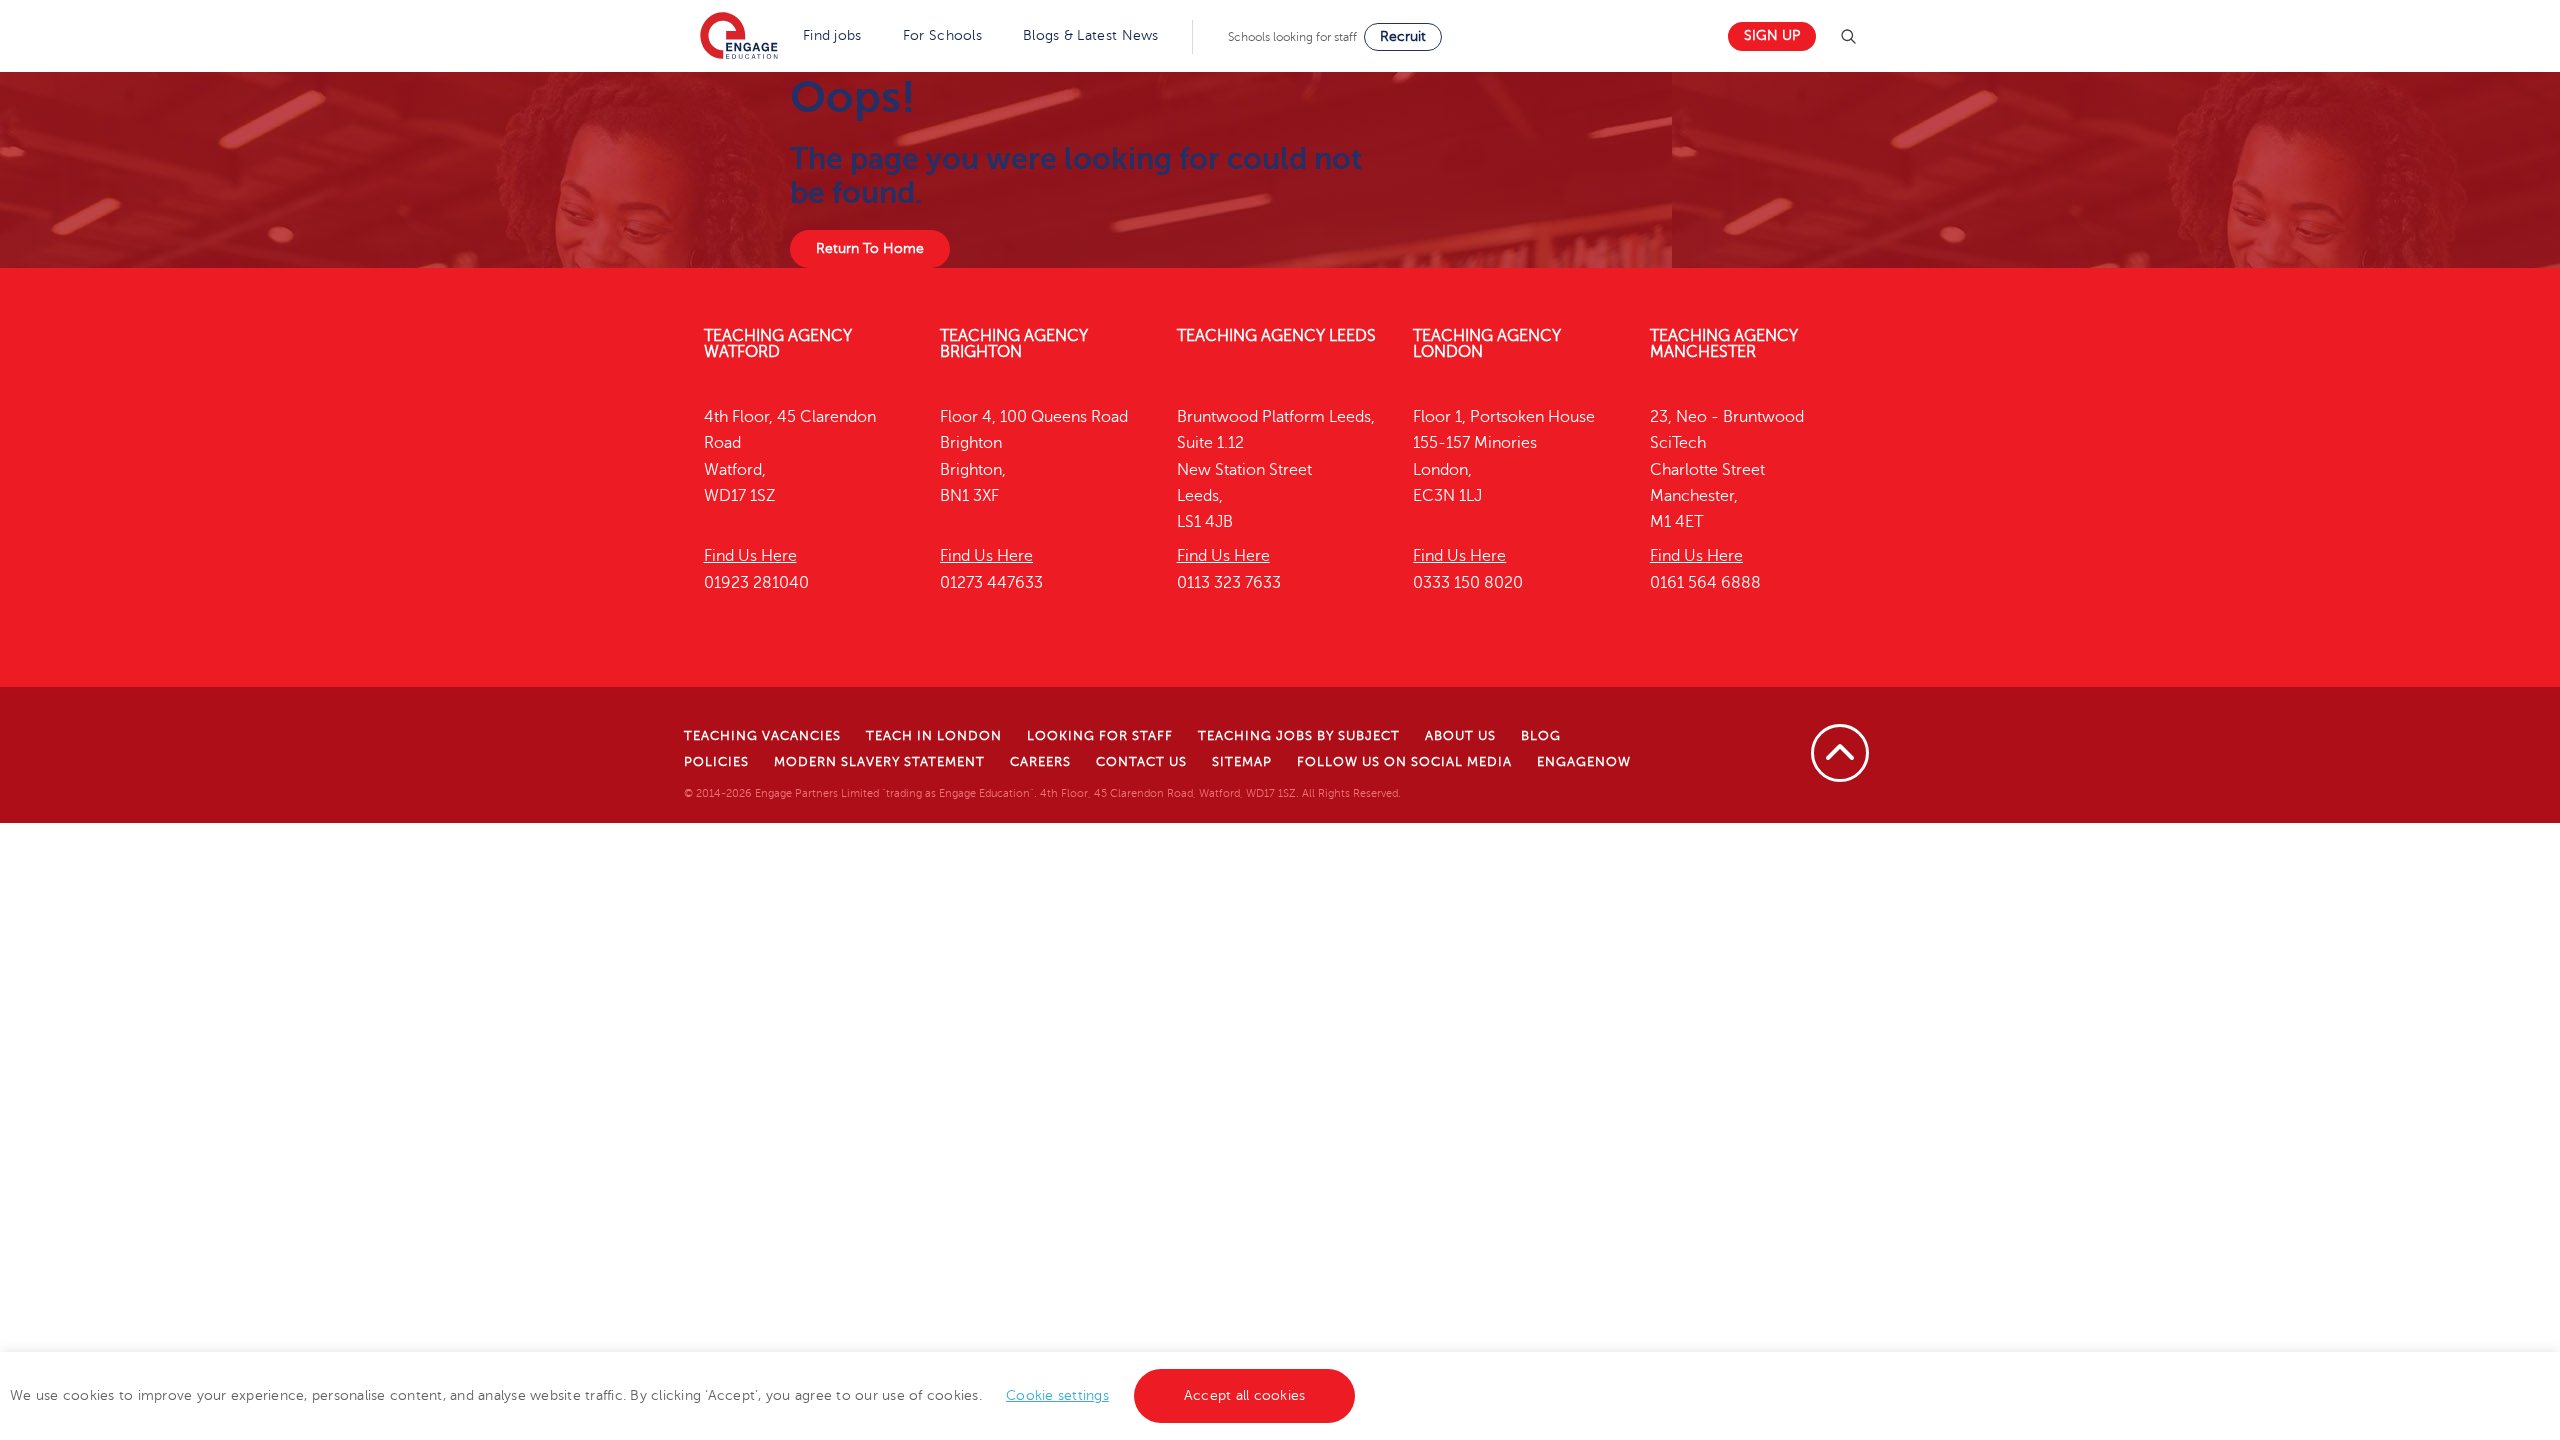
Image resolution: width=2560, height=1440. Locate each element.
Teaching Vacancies (762, 736)
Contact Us (1141, 762)
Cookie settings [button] (1057, 1395)
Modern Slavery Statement (879, 762)
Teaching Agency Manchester (1724, 344)
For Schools (942, 35)
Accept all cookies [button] (1245, 1395)
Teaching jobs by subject (1299, 736)
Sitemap (1242, 762)
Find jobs (832, 35)
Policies (716, 762)
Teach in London (934, 736)
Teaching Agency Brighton (1014, 344)
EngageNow (1584, 762)
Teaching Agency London (1487, 344)
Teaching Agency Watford (778, 344)
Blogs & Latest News (1091, 35)
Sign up (1772, 35)
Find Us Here (750, 556)
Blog (1541, 736)
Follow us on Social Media (1404, 762)
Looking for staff (1100, 736)
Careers (1040, 762)
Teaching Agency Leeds (1276, 336)
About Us (1460, 736)
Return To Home (870, 248)
